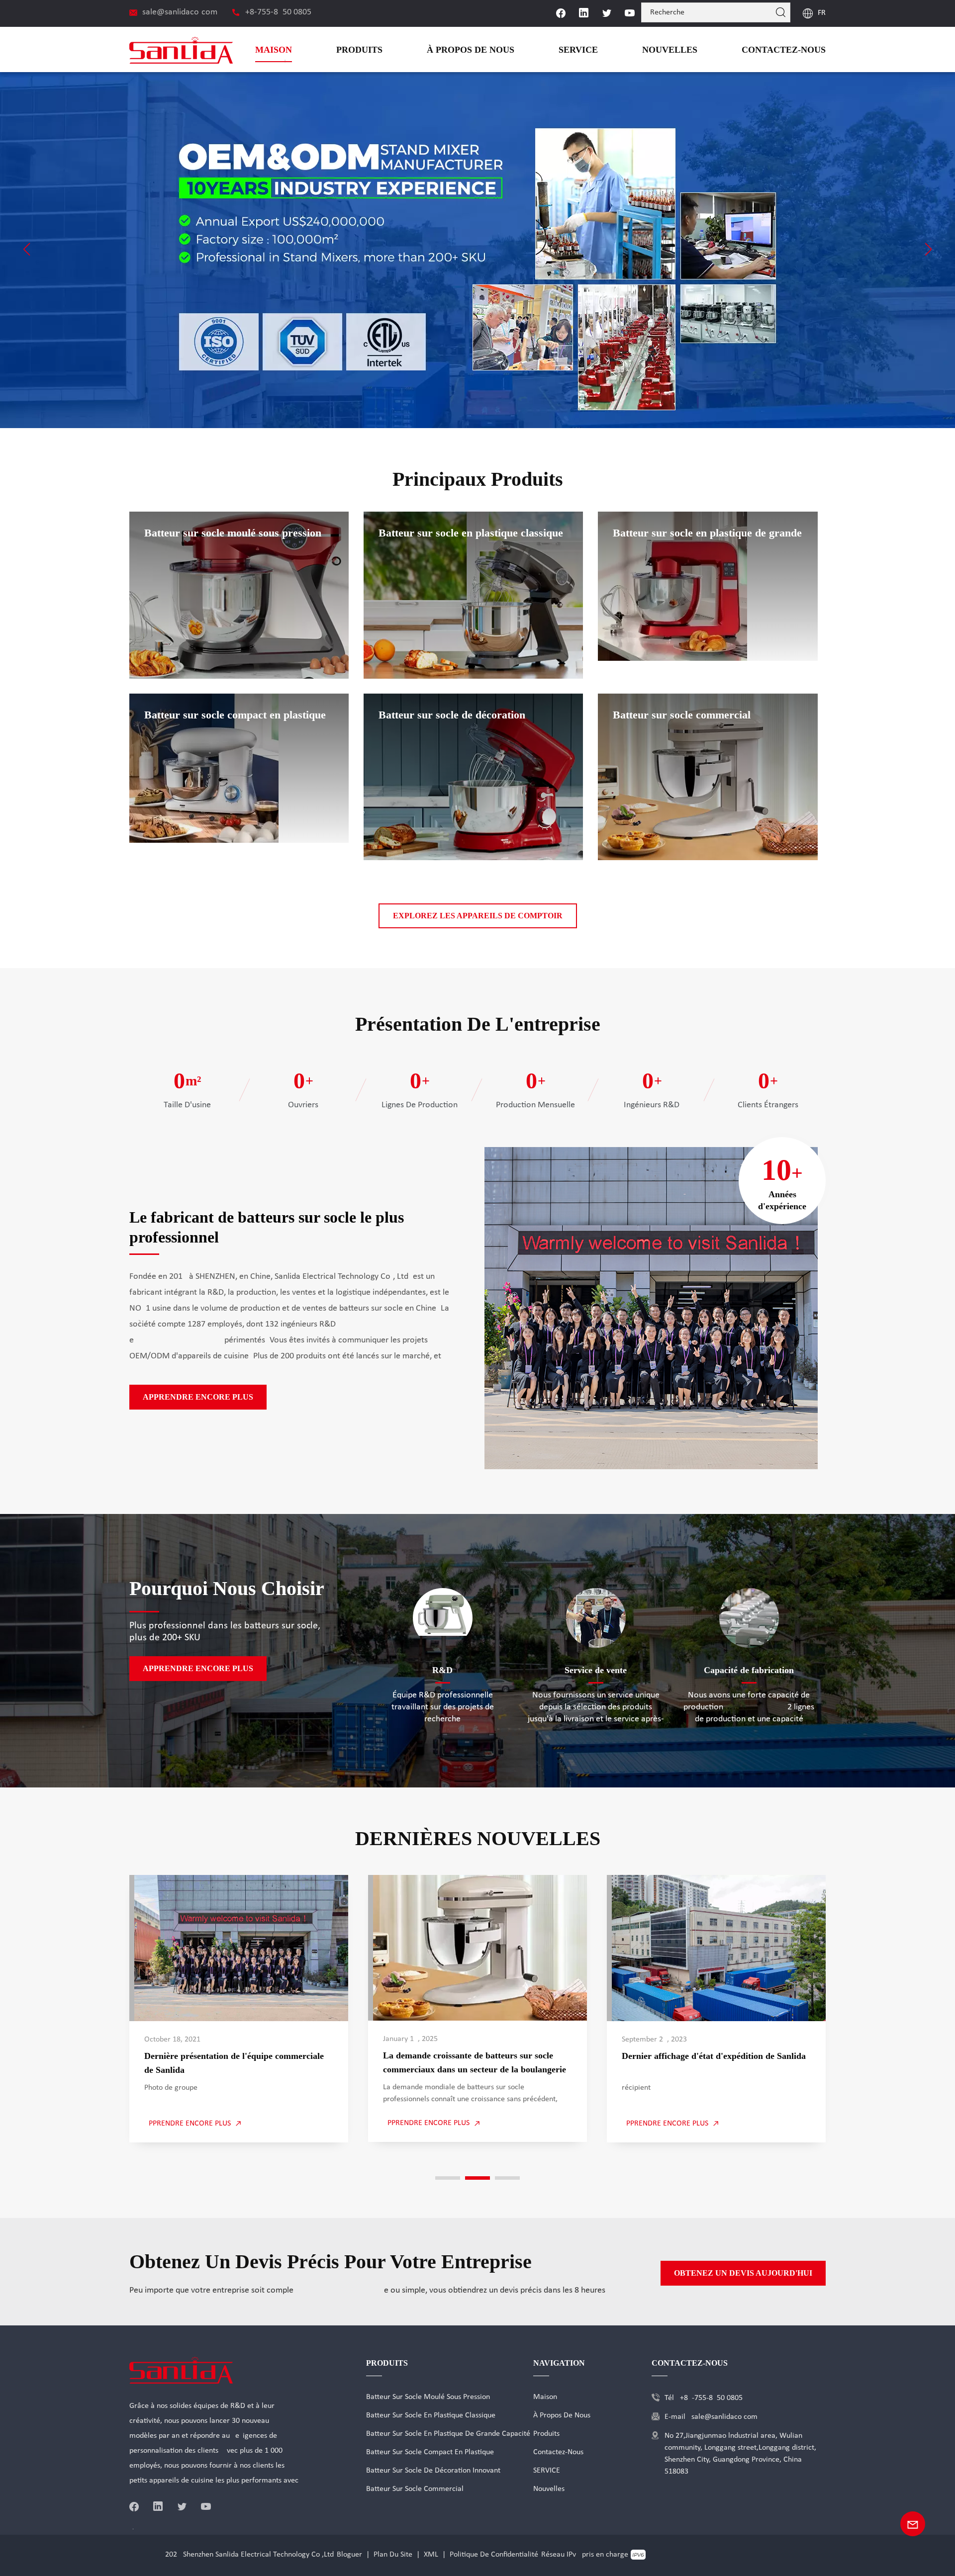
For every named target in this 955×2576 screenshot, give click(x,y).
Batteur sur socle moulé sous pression (428, 2397)
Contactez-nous (791, 49)
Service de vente (596, 1670)
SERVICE (607, 49)
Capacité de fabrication (749, 1670)
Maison (328, 49)
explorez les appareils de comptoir (478, 916)
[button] (27, 249)
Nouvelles (689, 49)
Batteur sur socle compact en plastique (430, 2452)
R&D (443, 1670)
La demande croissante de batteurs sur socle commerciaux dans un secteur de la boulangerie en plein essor (472, 2063)
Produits (408, 49)
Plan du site (393, 2555)
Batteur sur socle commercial (415, 2489)
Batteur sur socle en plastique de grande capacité (448, 2434)
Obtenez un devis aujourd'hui (756, 2273)
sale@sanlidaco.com (180, 12)
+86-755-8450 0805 (278, 12)
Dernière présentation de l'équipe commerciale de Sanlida (238, 2063)
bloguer (349, 2555)
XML (431, 2555)
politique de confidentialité (494, 2555)
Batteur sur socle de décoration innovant (433, 2471)
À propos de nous (509, 49)
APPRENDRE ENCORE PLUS (188, 1397)
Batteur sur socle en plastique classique (431, 2415)
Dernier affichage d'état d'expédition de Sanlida (711, 2056)
